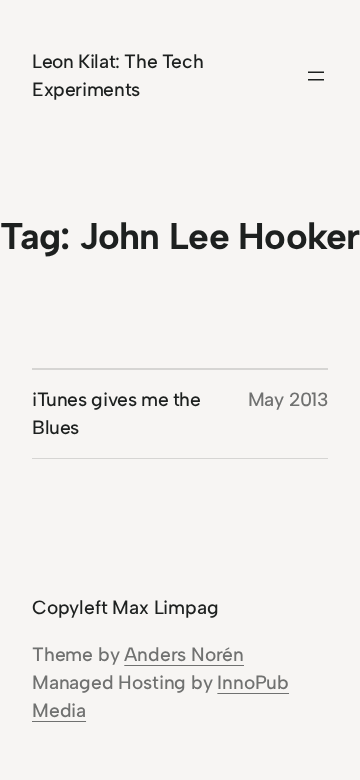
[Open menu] (316, 76)
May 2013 (288, 399)
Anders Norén (184, 654)
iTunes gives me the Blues (116, 413)
